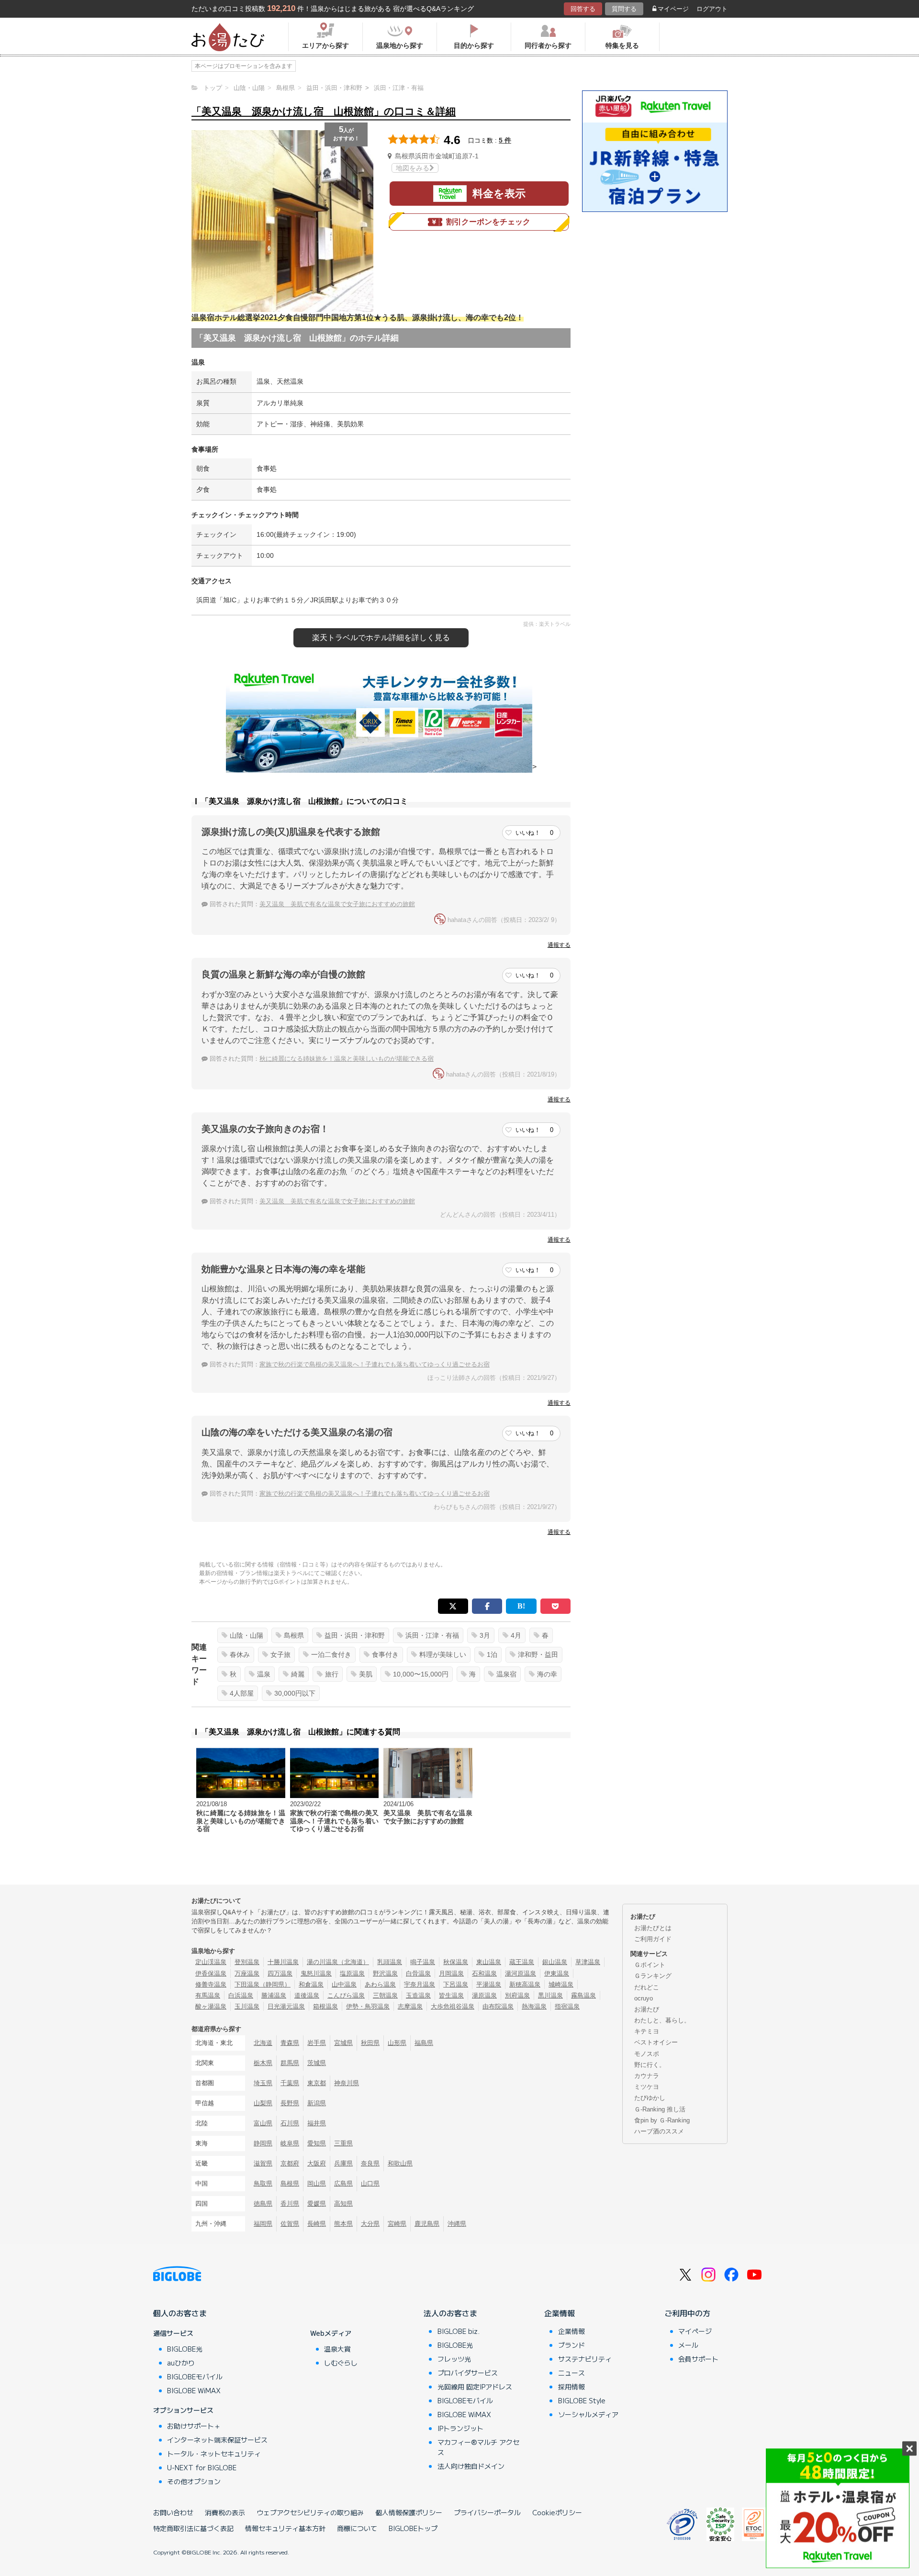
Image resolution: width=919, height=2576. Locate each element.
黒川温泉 (550, 1995)
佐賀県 (290, 2224)
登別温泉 (247, 1962)
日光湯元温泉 (286, 2006)
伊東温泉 (557, 1973)
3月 (485, 1635)
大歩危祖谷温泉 (453, 2006)
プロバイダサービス (468, 2373)
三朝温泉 (385, 1995)
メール (688, 2345)
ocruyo (644, 1998)
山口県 (370, 2183)
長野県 (290, 2103)
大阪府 (317, 2163)
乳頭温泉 (390, 1962)
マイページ (673, 9)
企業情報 (560, 2313)
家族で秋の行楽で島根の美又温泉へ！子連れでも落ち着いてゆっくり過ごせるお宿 (375, 1364)
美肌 (366, 1674)
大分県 (370, 2224)
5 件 (505, 140)
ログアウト (712, 9)
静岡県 (263, 2143)
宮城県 (343, 2043)
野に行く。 (650, 2065)
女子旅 (280, 1654)
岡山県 (317, 2183)
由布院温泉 (498, 2006)
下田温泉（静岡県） (263, 1984)
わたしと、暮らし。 (662, 2020)
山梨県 (263, 2103)
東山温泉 (489, 1962)
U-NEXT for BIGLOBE (202, 2467)
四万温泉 (280, 1973)
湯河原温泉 (521, 1973)
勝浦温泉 (274, 1995)
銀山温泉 (555, 1962)
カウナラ (647, 2076)
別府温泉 (517, 1995)
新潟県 (317, 2103)
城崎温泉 (561, 1984)
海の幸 (547, 1674)
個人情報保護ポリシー (409, 2512)
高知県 (343, 2204)
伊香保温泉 (211, 1973)
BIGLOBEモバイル (195, 2376)
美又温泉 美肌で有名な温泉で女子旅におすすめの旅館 (337, 904)
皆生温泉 (451, 1995)
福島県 (424, 2043)
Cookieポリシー (557, 2512)
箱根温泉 (325, 2006)
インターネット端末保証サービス (217, 2440)
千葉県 (290, 2083)
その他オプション (194, 2481)
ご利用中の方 (687, 2313)
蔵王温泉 (522, 1962)
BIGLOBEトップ (413, 2528)
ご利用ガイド (653, 1939)
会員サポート (698, 2359)
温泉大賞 (337, 2349)
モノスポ (647, 2054)
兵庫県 (343, 2163)
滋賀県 (263, 2163)
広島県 (343, 2183)
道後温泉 (307, 1995)
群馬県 (290, 2063)
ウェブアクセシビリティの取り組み (310, 2512)
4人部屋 (242, 1693)
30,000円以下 (295, 1693)
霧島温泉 (583, 1995)
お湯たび (647, 2009)
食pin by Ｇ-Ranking (662, 2120)
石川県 (290, 2123)
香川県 (290, 2204)
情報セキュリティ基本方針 (285, 2528)
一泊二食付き (331, 1654)
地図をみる (413, 168)
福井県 (317, 2123)
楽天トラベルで (381, 638)
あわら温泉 (380, 1984)
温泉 (264, 1674)
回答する (583, 9)
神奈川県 (347, 2083)
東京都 (317, 2083)
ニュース (572, 2373)
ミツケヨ (647, 2087)
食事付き (385, 1654)
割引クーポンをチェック (488, 222)
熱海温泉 (534, 2006)
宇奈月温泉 (420, 1984)
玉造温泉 (418, 1995)
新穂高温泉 (525, 1984)
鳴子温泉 (423, 1962)
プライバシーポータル (487, 2512)
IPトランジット (460, 2428)
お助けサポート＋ (194, 2426)
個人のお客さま (180, 2313)
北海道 (263, 2043)
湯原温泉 (484, 1995)
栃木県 (263, 2063)
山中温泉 (344, 1984)
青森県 (290, 2043)
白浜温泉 (241, 1995)
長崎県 (317, 2224)
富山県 (263, 2123)
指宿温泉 (567, 2006)
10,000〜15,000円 (421, 1674)
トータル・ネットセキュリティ (214, 2454)
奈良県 (370, 2163)
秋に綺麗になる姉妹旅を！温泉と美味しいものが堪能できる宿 (347, 1059)
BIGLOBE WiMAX (194, 2390)
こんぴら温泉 (346, 1995)
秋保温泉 (456, 1962)
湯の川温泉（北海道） (338, 1962)
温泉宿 (506, 1674)
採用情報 (572, 2387)
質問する (624, 9)
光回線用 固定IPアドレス (475, 2387)
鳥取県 (263, 2183)
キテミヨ (647, 2031)
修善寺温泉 (211, 1984)
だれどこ (647, 1987)
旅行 (332, 1674)
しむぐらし (341, 2363)
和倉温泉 (311, 1984)
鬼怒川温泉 (316, 1973)
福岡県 (263, 2224)
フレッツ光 (454, 2359)
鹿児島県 (427, 2224)
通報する (559, 945)
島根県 (294, 1635)
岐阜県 (290, 2143)
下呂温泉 (456, 1984)
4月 (516, 1635)
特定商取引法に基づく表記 (193, 2528)
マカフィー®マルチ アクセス (478, 2447)
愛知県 (317, 2143)
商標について (357, 2528)
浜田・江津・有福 (432, 1635)
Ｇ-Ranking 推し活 (660, 2109)
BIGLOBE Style (582, 2400)
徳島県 (263, 2204)
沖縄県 (457, 2224)
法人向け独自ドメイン (471, 2466)
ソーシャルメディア (588, 2414)
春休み (240, 1654)
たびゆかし (650, 2098)
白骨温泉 (418, 1973)
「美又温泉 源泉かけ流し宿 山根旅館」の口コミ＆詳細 (324, 111)
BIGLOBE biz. (459, 2331)
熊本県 (343, 2224)
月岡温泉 (451, 1973)
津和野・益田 (538, 1654)
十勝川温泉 (283, 1962)
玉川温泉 (247, 2006)
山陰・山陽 (247, 1635)
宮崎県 (397, 2224)
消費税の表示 (225, 2512)
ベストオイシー (656, 2042)
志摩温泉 (410, 2006)
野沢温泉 (385, 1973)
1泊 (492, 1654)
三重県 (343, 2143)
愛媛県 (317, 2204)
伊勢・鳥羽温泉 (368, 2006)
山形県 (397, 2043)
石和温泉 (484, 1973)
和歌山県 (400, 2163)
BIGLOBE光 (185, 2349)
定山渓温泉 (211, 1962)
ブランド (572, 2345)
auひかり (181, 2363)
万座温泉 (247, 1973)
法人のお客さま (450, 2313)
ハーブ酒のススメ (659, 2131)
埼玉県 (263, 2083)
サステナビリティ (585, 2359)
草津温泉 (588, 1962)
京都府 (290, 2163)
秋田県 (370, 2043)
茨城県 (317, 2063)
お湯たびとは (653, 1928)
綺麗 (298, 1674)
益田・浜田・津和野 (355, 1635)
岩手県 (317, 2043)
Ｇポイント (650, 1965)
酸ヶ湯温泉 (211, 2006)
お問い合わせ (173, 2512)
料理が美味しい (443, 1654)
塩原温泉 (352, 1973)
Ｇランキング (653, 1976)
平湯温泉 (489, 1984)
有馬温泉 (208, 1995)
